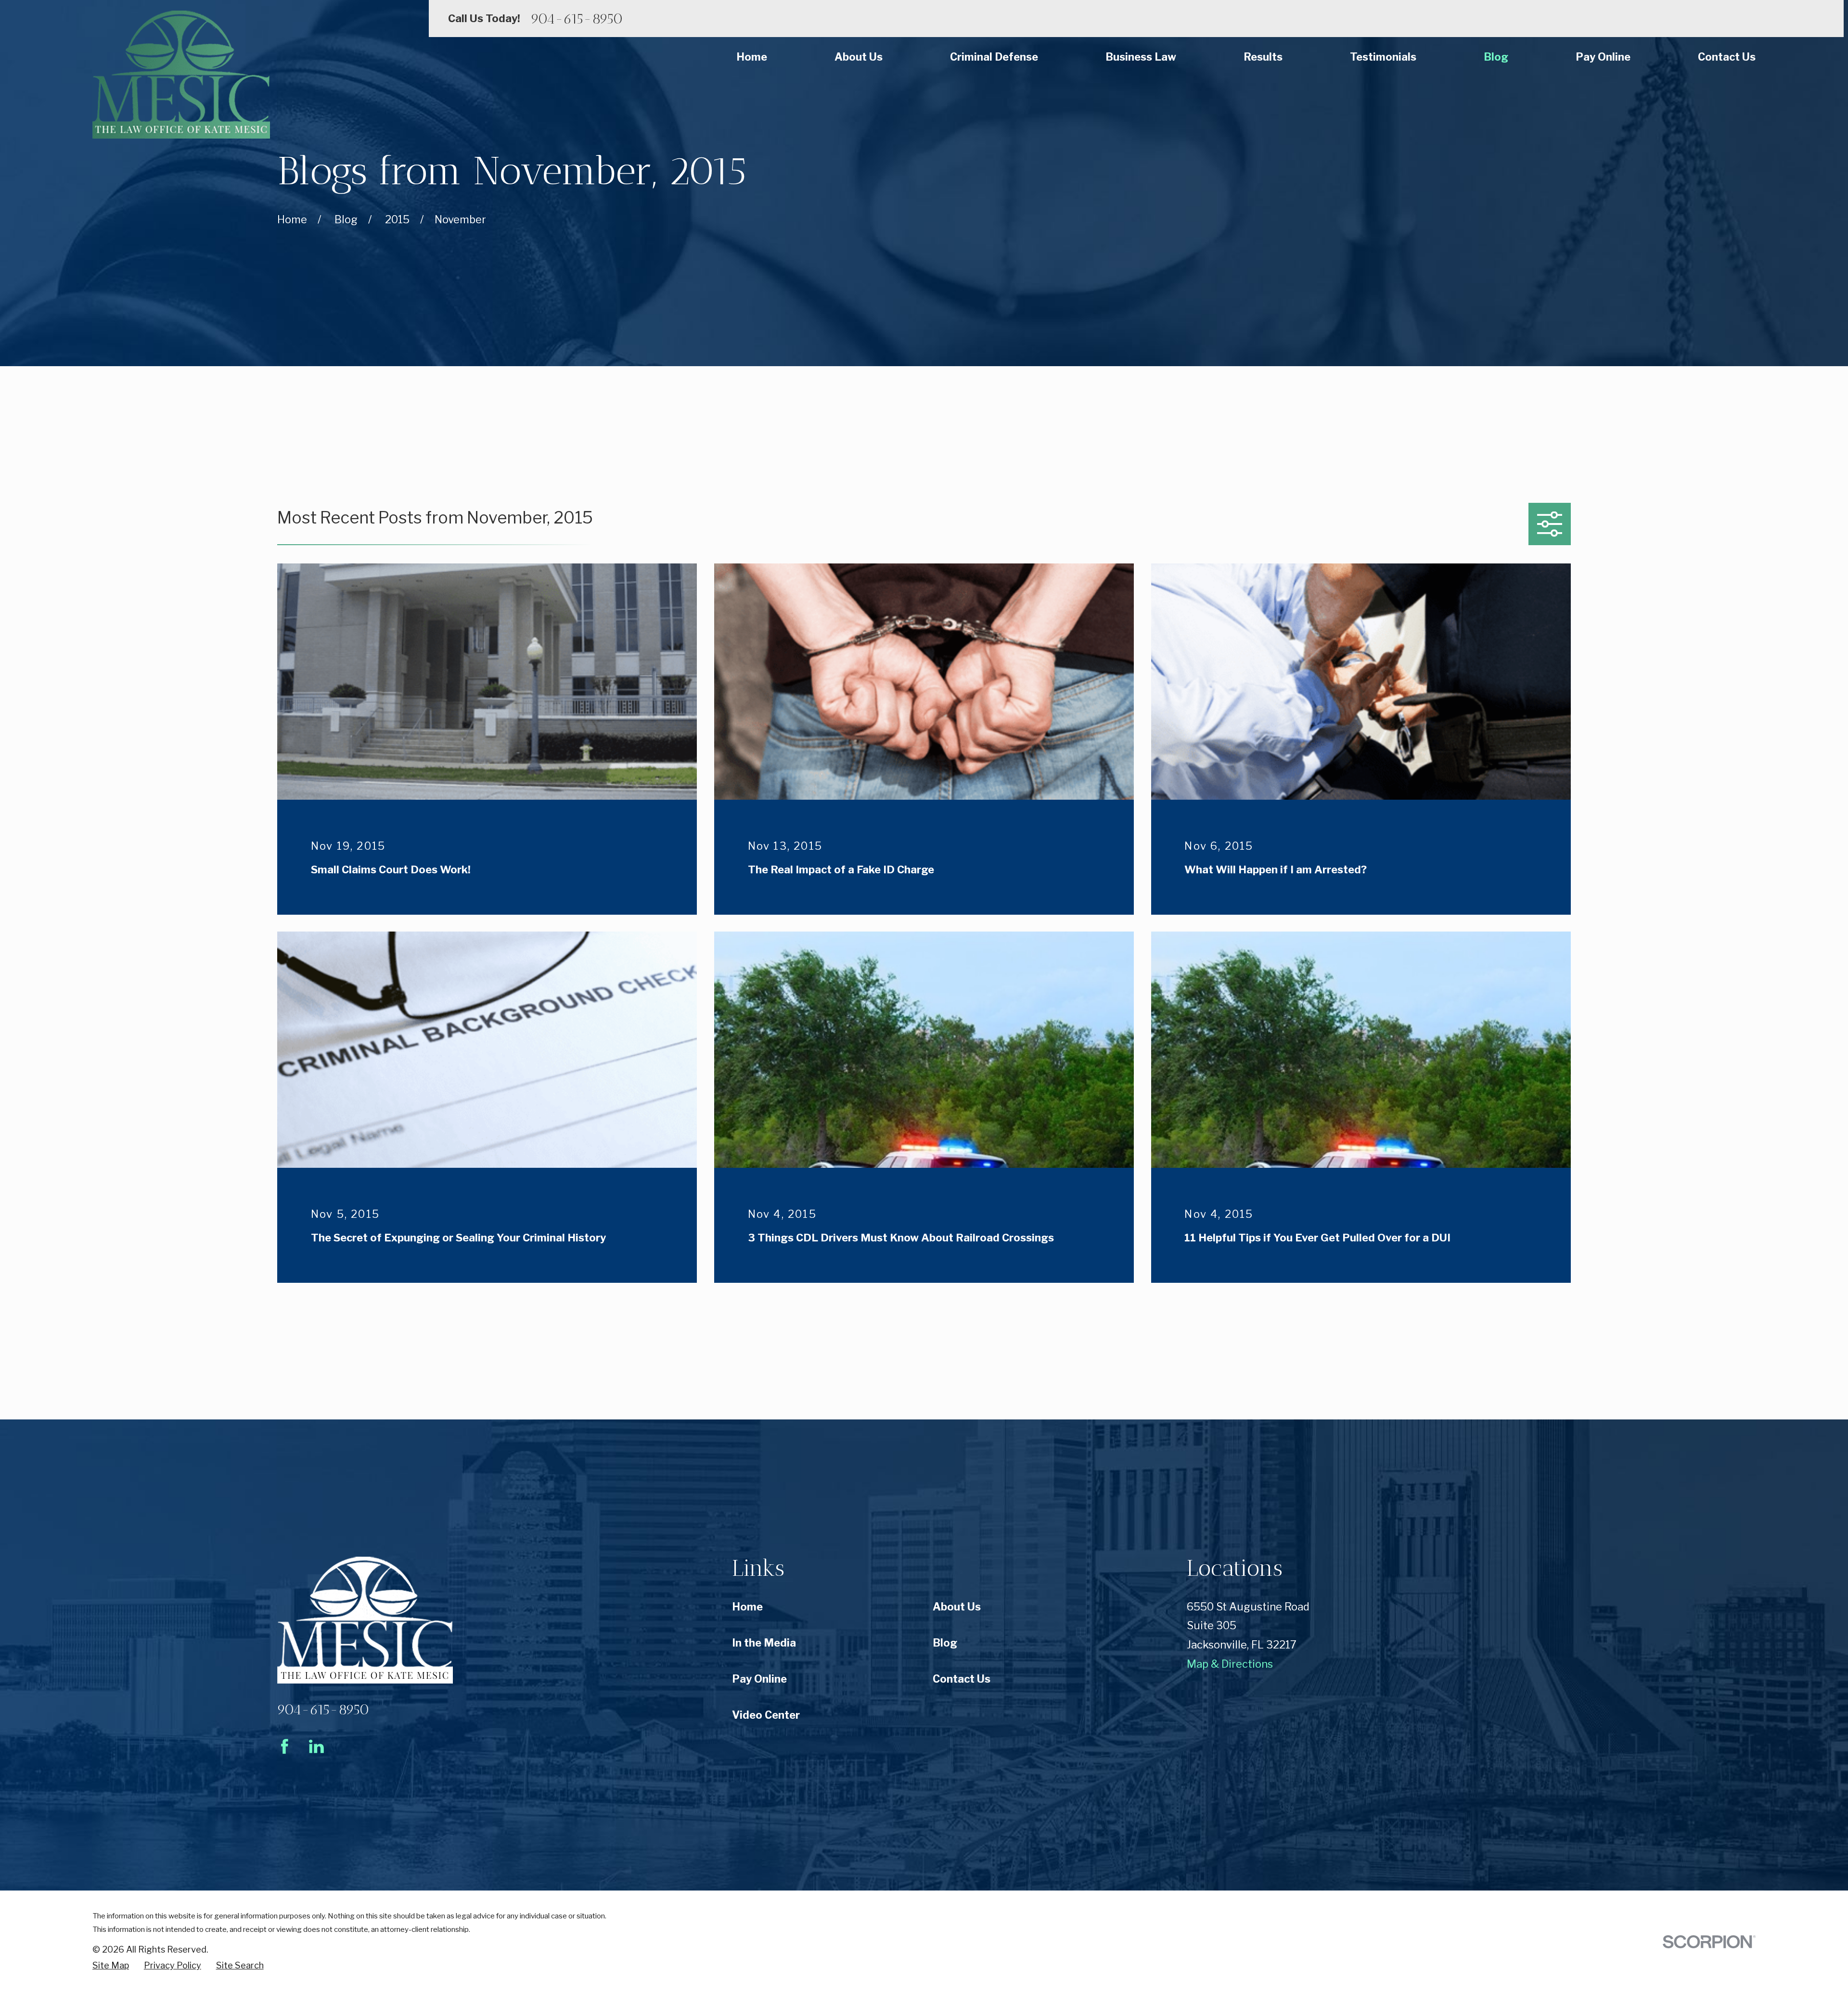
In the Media (764, 1643)
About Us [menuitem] (859, 57)
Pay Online (759, 1679)
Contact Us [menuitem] (1727, 57)
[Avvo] (348, 1746)
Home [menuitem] (752, 57)
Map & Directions (1230, 1664)
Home (747, 1607)
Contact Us (962, 1679)
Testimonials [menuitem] (1383, 57)
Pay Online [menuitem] (1603, 57)
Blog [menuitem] (1496, 57)
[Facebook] (285, 1746)
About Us (957, 1607)
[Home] (181, 75)
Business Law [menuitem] (1141, 57)
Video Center (766, 1715)
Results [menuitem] (1263, 57)
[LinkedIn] (316, 1746)
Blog (945, 1643)
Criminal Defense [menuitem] (994, 57)
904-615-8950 (577, 19)
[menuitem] (111, 1966)
